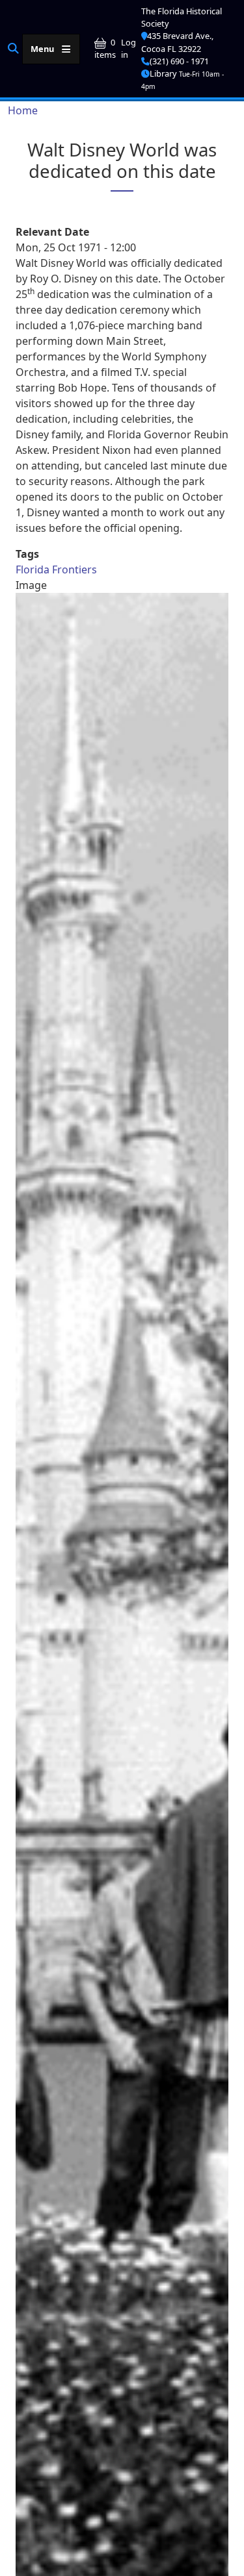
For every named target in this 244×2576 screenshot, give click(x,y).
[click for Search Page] (13, 48)
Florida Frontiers (56, 569)
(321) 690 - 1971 (179, 61)
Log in (129, 48)
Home (23, 110)
